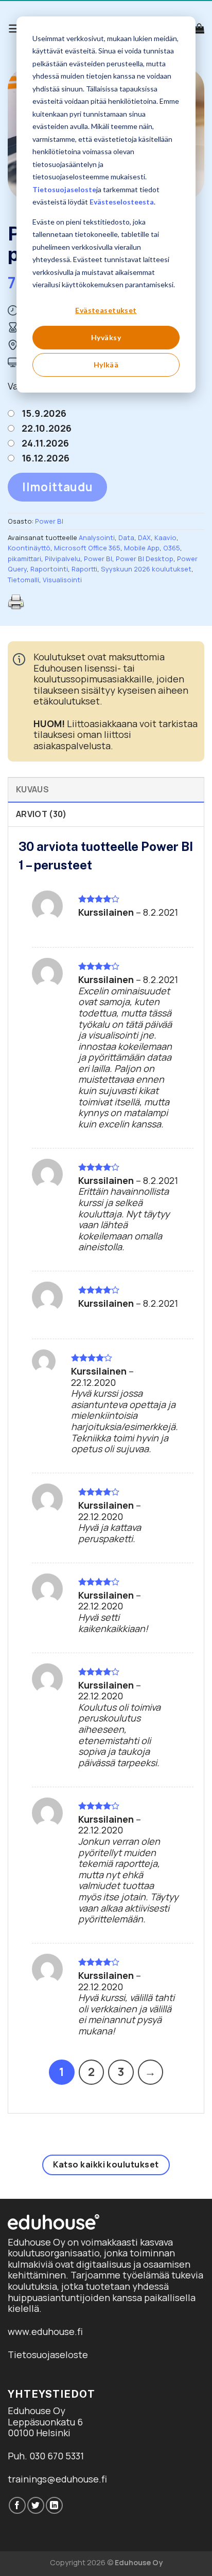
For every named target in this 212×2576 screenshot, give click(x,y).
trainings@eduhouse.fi (57, 2479)
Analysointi (97, 538)
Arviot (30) (41, 814)
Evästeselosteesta (122, 202)
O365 (172, 548)
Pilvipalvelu (63, 559)
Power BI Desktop (145, 559)
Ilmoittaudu (57, 487)
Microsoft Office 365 (87, 548)
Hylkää (106, 365)
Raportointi (49, 569)
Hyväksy (106, 337)
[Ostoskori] (199, 28)
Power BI (49, 521)
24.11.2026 (45, 443)
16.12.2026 (46, 458)
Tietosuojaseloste (64, 189)
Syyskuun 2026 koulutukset (146, 569)
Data (126, 538)
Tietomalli (23, 580)
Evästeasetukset (106, 310)
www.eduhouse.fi (45, 2331)
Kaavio (165, 538)
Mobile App (142, 548)
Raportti (84, 569)
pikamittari (24, 559)
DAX (144, 538)
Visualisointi (62, 580)
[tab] (106, 789)
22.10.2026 (47, 428)
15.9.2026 (44, 413)
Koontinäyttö (29, 548)
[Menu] (15, 29)
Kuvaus (32, 789)
